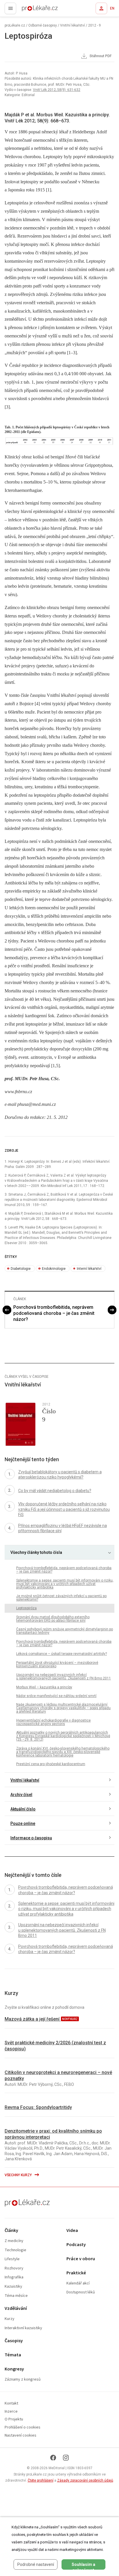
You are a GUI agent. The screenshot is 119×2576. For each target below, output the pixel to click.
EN (112, 8)
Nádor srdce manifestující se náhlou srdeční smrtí (56, 1696)
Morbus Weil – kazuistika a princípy (44, 1687)
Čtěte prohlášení (41, 2480)
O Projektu (14, 2419)
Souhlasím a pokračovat (83, 2566)
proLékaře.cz (29, 10)
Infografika (14, 2277)
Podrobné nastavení (36, 2564)
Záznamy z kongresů (23, 2380)
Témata (13, 2355)
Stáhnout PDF (100, 56)
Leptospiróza (26, 1608)
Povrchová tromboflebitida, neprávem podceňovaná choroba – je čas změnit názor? (54, 1313)
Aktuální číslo (23, 1809)
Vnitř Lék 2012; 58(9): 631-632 (57, 90)
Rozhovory (14, 2268)
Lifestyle (12, 2259)
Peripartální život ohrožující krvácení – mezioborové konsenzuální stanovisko (57, 1664)
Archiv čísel (21, 1795)
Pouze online (23, 1823)
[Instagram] (66, 2458)
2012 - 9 (94, 25)
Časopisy (14, 2341)
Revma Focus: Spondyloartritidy (38, 2107)
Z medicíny (14, 2241)
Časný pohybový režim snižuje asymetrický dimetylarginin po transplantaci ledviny (65, 1631)
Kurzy (10, 2319)
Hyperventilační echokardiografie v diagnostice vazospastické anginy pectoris (53, 1722)
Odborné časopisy (43, 25)
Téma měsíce (16, 2296)
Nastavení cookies (21, 2436)
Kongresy (14, 2369)
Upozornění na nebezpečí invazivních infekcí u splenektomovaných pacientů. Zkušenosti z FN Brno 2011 (64, 1677)
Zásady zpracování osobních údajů (85, 2480)
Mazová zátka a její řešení (33, 2019)
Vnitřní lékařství (72, 25)
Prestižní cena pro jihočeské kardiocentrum (51, 1764)
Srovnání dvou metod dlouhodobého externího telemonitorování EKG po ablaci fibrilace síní (53, 1619)
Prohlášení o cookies (23, 2427)
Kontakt (11, 2404)
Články (11, 2231)
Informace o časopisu (31, 1838)
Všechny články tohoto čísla (36, 1552)
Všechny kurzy (19, 2175)
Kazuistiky (13, 2287)
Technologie (15, 2250)
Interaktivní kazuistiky (23, 2328)
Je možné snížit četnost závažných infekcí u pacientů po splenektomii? (61, 1598)
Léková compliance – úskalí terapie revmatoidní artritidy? (62, 1654)
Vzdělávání (16, 2309)
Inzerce (11, 2412)
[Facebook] (53, 2458)
